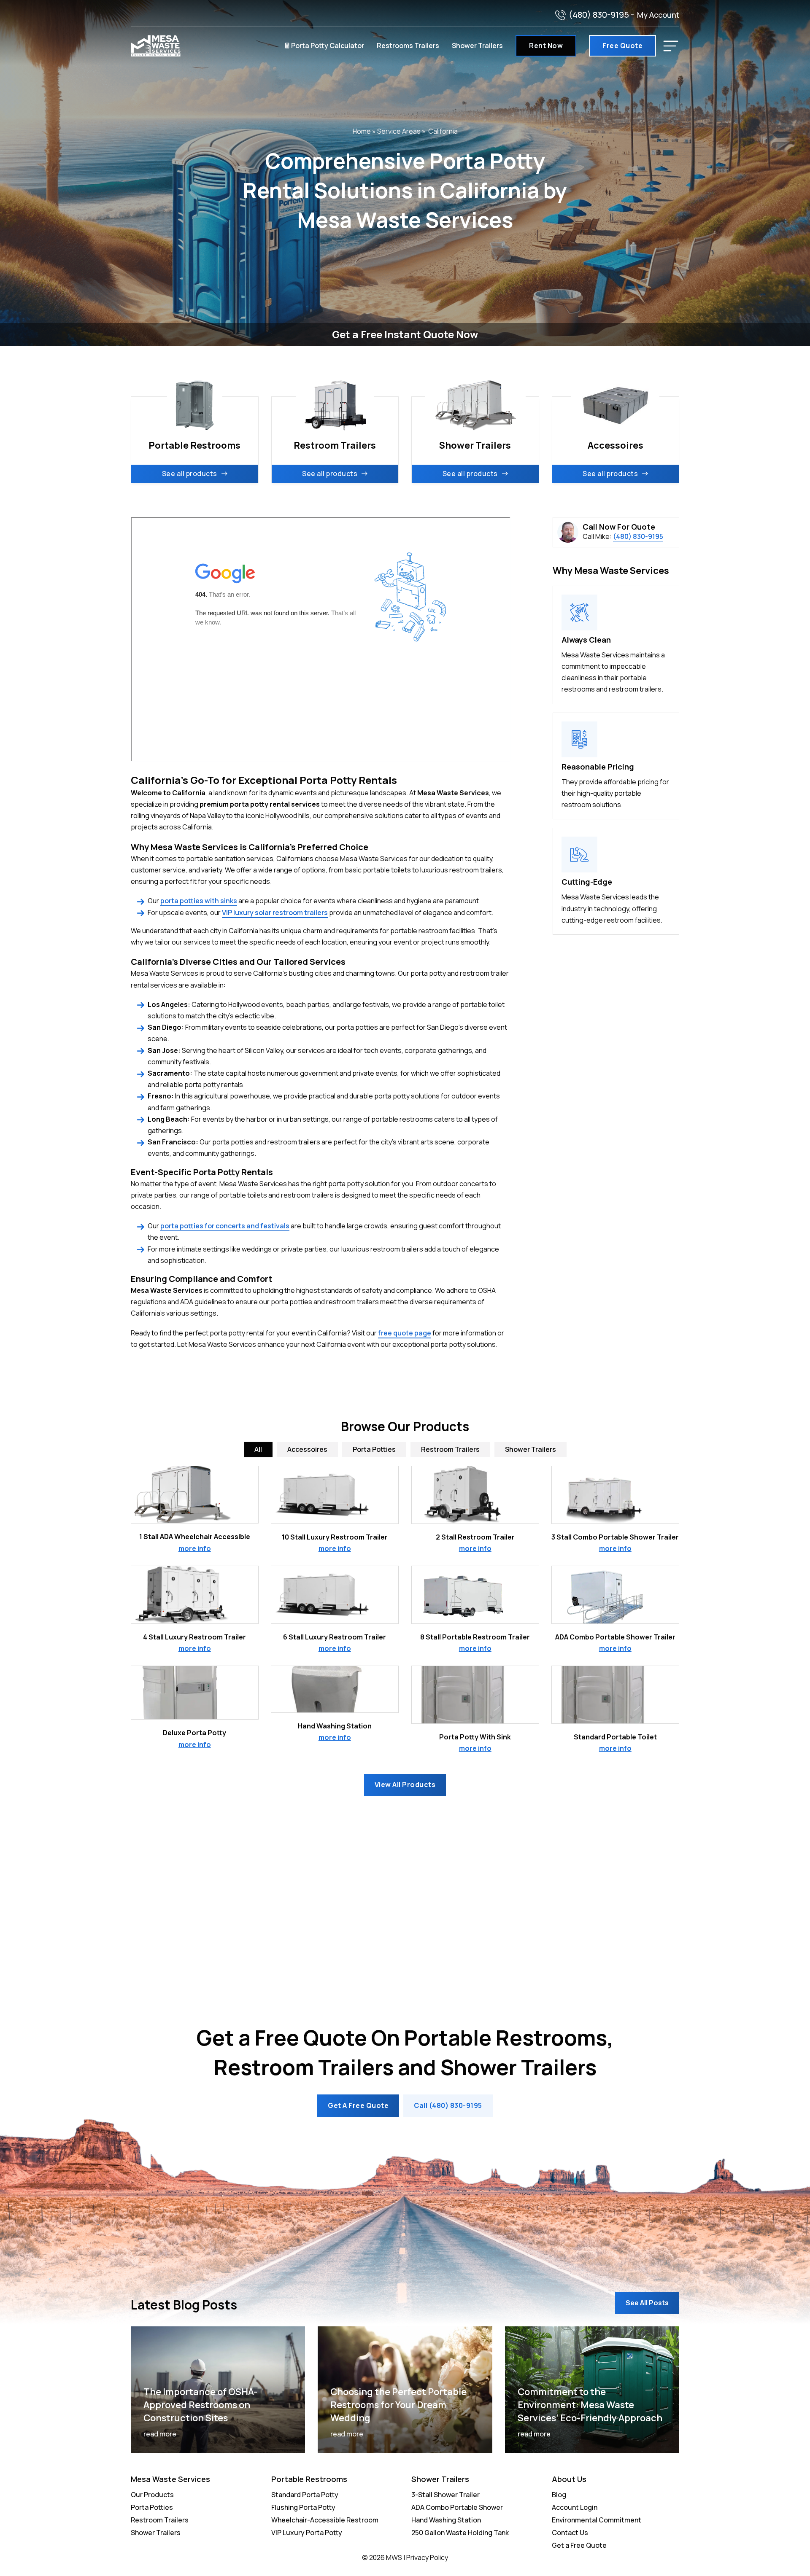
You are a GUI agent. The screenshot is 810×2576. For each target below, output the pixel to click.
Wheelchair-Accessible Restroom (325, 2520)
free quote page (405, 1333)
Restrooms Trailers (408, 46)
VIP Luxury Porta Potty (307, 2533)
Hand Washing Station (335, 1726)
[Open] (671, 46)
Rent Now (546, 46)
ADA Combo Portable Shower (457, 2507)
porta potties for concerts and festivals (225, 1226)
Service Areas (399, 131)
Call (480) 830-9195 (448, 2105)
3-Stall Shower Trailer (445, 2495)
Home (362, 131)
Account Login (575, 2507)
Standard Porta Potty (305, 2495)
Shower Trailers (477, 46)
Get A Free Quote (358, 2105)
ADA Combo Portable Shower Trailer (615, 1637)
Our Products (152, 2495)
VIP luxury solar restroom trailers (275, 913)
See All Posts (647, 2303)
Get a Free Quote (579, 2545)
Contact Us (570, 2533)
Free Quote (622, 46)
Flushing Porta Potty (303, 2507)
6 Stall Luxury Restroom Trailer (335, 1637)
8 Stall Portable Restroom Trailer (475, 1637)
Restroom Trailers (160, 2520)
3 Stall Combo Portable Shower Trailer (615, 1537)
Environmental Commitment (597, 2520)
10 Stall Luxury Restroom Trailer (335, 1537)
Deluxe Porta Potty (194, 1733)
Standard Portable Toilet (615, 1737)
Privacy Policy (427, 2557)
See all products (190, 474)
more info (195, 1548)
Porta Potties (152, 2507)
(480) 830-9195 (599, 15)
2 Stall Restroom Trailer (475, 1537)
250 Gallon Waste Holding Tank (460, 2533)
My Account (658, 15)
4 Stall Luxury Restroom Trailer (194, 1637)
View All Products (405, 1785)
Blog (559, 2495)
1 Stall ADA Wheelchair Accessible (195, 1537)
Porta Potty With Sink (475, 1737)
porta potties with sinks (199, 901)
